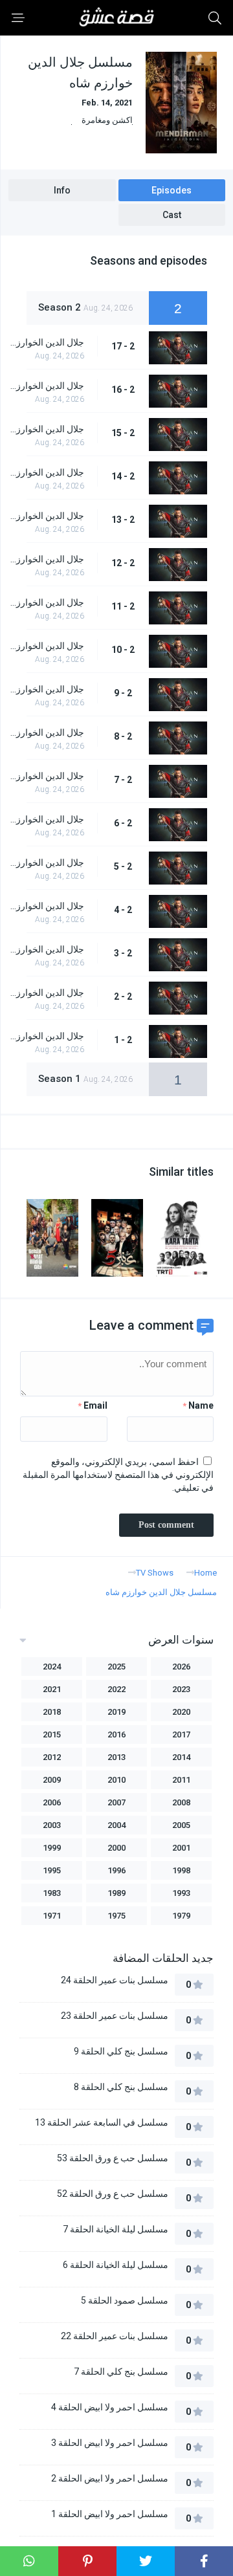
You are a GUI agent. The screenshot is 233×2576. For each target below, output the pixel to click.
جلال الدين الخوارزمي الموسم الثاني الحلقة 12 (46, 559)
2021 (52, 1689)
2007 (116, 1802)
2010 (116, 1780)
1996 (116, 1870)
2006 (52, 1802)
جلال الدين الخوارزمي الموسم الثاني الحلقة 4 (46, 906)
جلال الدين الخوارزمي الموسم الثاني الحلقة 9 (46, 689)
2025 (116, 1667)
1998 (181, 1870)
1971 (52, 1916)
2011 (181, 1780)
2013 (116, 1757)
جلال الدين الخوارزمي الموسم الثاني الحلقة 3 (46, 949)
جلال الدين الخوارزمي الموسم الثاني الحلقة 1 (46, 1036)
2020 (181, 1712)
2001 (181, 1848)
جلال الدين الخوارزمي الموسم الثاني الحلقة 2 (46, 993)
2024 (52, 1667)
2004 (116, 1825)
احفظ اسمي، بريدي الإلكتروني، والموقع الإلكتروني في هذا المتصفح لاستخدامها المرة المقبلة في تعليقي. (118, 1475)
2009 (52, 1780)
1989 (116, 1893)
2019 (116, 1712)
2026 (181, 1667)
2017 (181, 1734)
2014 (181, 1757)
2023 (181, 1689)
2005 (181, 1825)
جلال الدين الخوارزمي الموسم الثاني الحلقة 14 (46, 472)
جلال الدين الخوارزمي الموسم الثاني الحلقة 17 (46, 342)
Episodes (172, 190)
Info (62, 190)
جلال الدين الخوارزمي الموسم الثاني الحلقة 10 (46, 646)
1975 (116, 1916)
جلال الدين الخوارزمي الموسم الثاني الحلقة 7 (46, 776)
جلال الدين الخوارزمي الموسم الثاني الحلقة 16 (46, 386)
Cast (172, 215)
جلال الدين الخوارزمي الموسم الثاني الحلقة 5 (46, 863)
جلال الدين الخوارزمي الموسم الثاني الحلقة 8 (46, 732)
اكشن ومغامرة (107, 120)
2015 (52, 1734)
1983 (52, 1893)
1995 (52, 1870)
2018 (52, 1712)
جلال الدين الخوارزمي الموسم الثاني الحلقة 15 (46, 429)
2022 (116, 1689)
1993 (181, 1893)
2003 (52, 1825)
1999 (52, 1848)
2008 (181, 1802)
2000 (116, 1848)
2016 (116, 1734)
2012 (52, 1757)
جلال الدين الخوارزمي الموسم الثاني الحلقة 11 (46, 602)
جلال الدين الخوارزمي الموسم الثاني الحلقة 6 (46, 819)
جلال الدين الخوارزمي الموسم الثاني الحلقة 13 (46, 516)
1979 (181, 1916)
